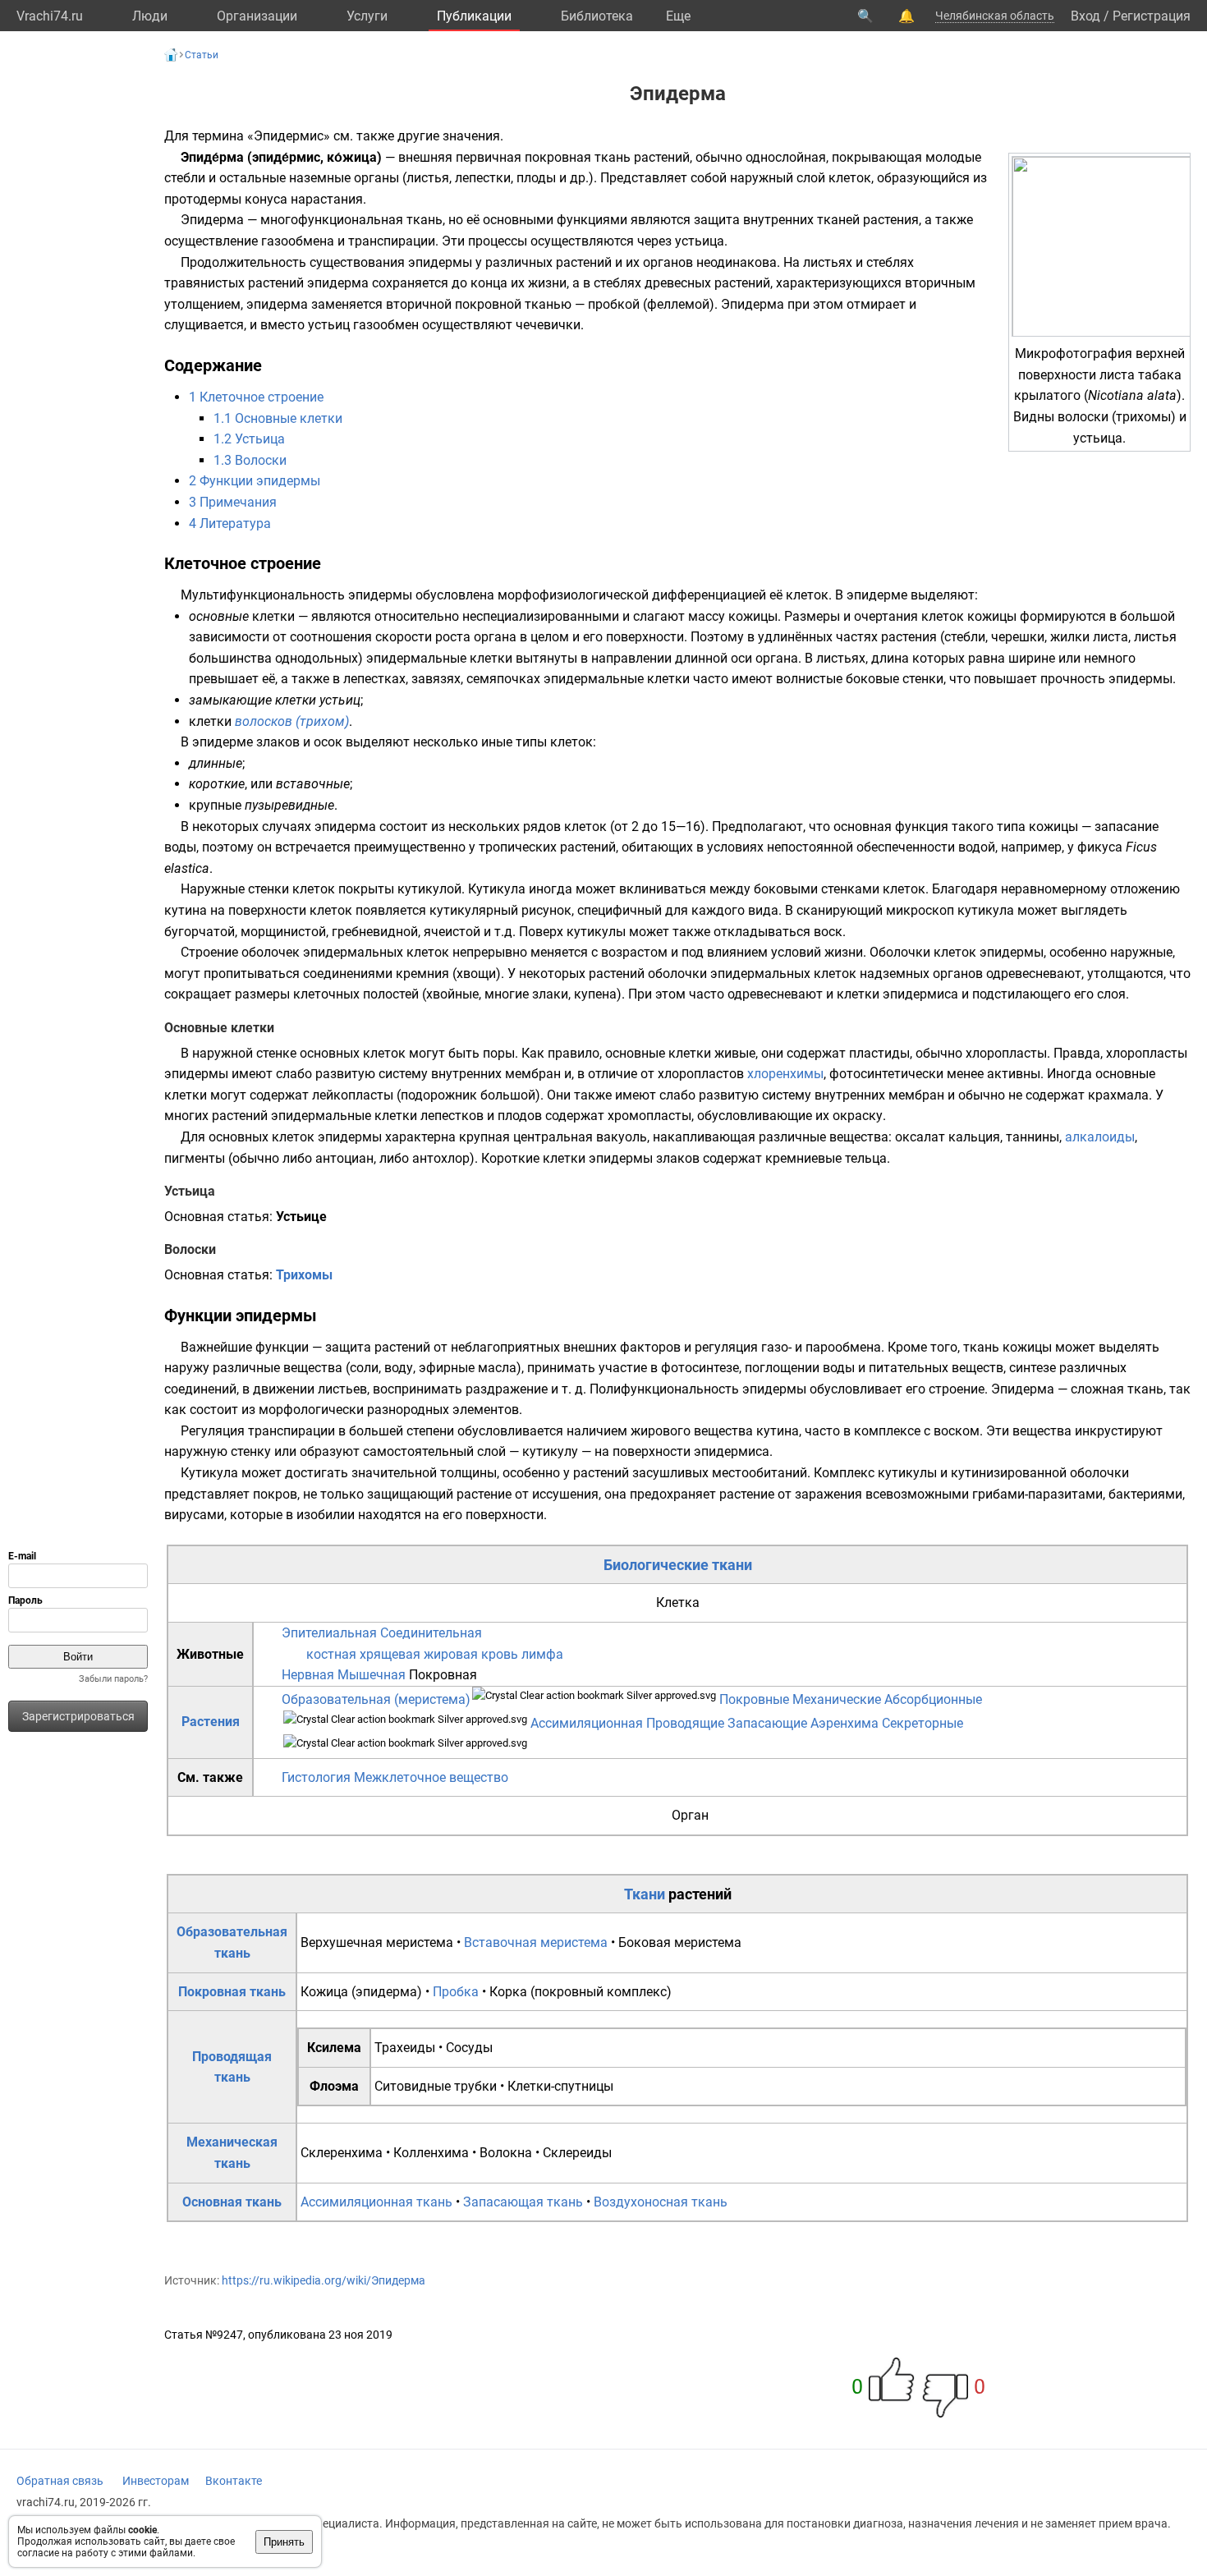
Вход (1085, 16)
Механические (837, 1699)
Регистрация (1152, 16)
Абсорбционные (933, 1699)
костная (331, 1654)
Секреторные (922, 1723)
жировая (451, 1654)
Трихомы (304, 1275)
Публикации (474, 16)
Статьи (202, 55)
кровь (500, 1654)
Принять (284, 2542)
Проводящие (685, 1723)
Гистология (316, 1777)
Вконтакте (234, 2481)
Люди (150, 16)
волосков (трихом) (292, 721)
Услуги (367, 16)
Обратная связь (60, 2481)
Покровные (754, 1699)
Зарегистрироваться (78, 1716)
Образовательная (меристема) (376, 1699)
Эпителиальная (329, 1633)
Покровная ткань (232, 1992)
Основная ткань (232, 2202)
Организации (257, 16)
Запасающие (767, 1723)
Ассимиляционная (587, 1723)
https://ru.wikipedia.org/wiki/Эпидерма (324, 2280)
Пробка (456, 1992)
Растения (211, 1722)
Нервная (308, 1675)
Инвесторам (156, 2481)
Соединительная (431, 1633)
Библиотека (597, 16)
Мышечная (372, 1675)
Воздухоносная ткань (661, 2202)
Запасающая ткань (523, 2202)
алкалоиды (1100, 1137)
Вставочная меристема (536, 1942)
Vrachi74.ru (50, 16)
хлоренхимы (785, 1074)
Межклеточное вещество (431, 1777)
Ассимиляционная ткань (376, 2202)
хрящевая (390, 1654)
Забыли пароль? (113, 1679)
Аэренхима (844, 1723)
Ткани (645, 1894)
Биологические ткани (678, 1565)
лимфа (542, 1654)
